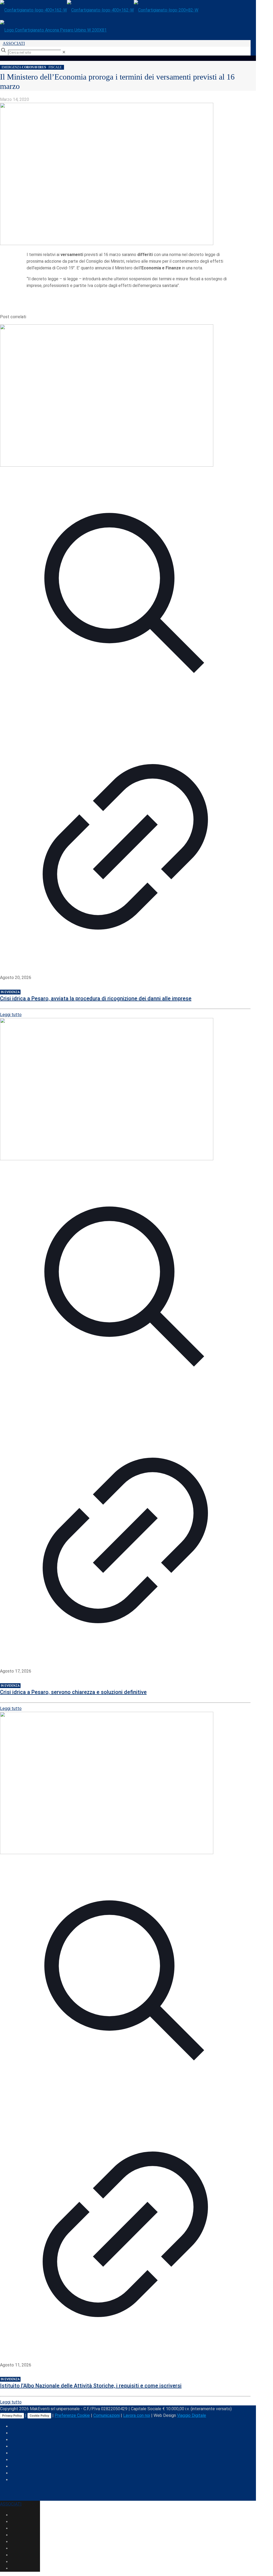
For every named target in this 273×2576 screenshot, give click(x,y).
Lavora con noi (137, 2415)
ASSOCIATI (14, 43)
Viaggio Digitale (192, 2415)
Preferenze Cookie (72, 2415)
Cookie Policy (39, 2416)
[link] (64, 52)
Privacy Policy (12, 2416)
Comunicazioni (107, 2415)
